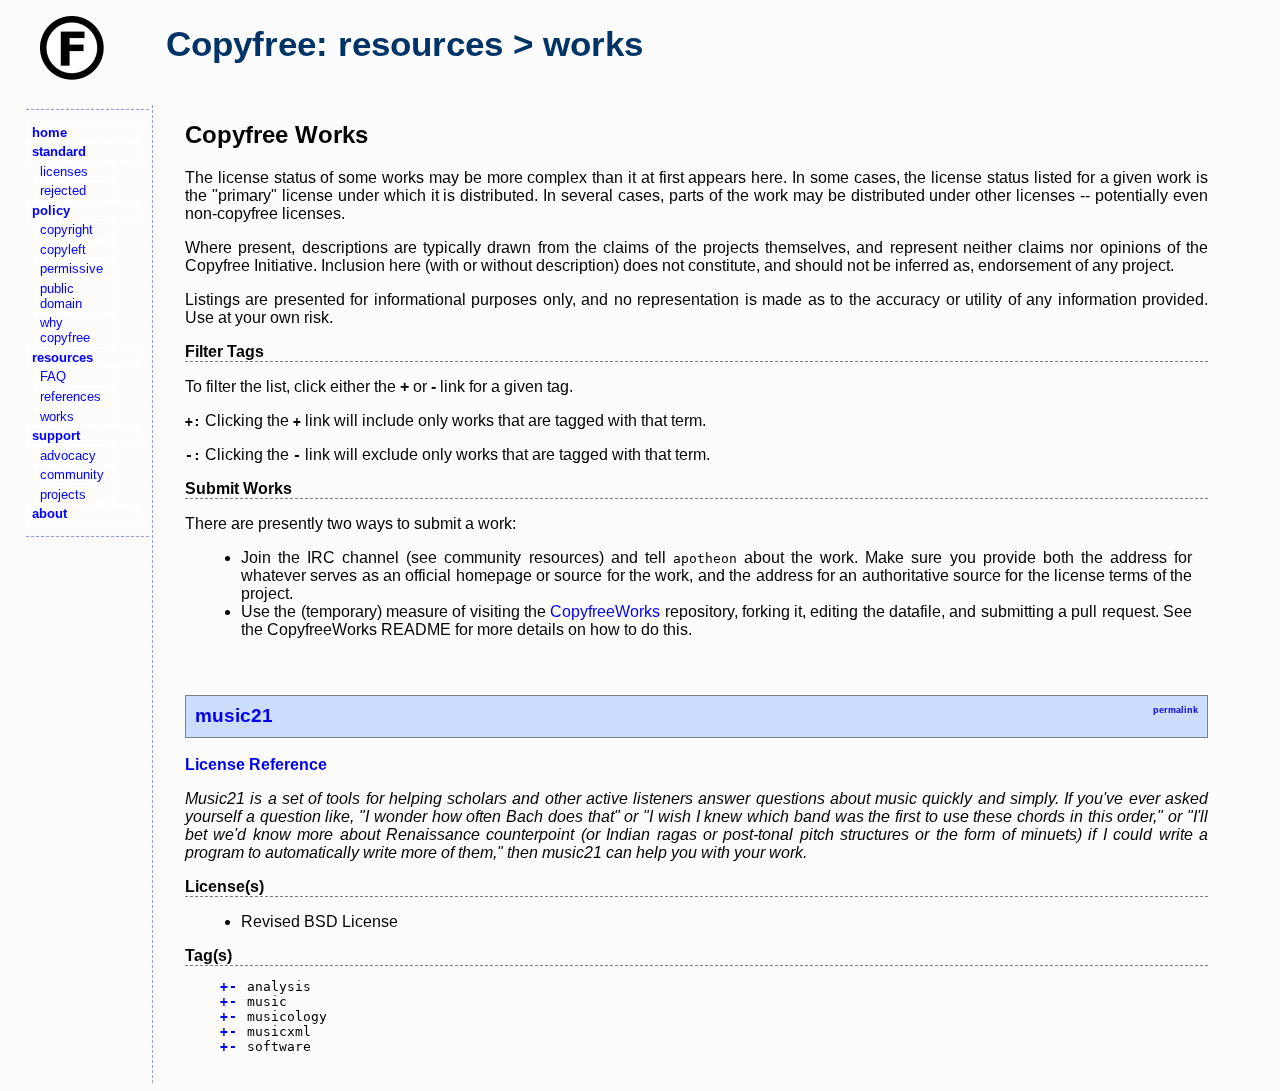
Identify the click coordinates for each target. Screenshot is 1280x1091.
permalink (1175, 710)
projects (63, 494)
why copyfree (65, 330)
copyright (66, 229)
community (72, 474)
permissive (71, 268)
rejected (63, 190)
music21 (234, 715)
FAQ (53, 376)
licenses (64, 171)
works (57, 416)
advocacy (68, 455)
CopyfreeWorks (605, 611)
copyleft (63, 249)
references (70, 396)
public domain (61, 296)
